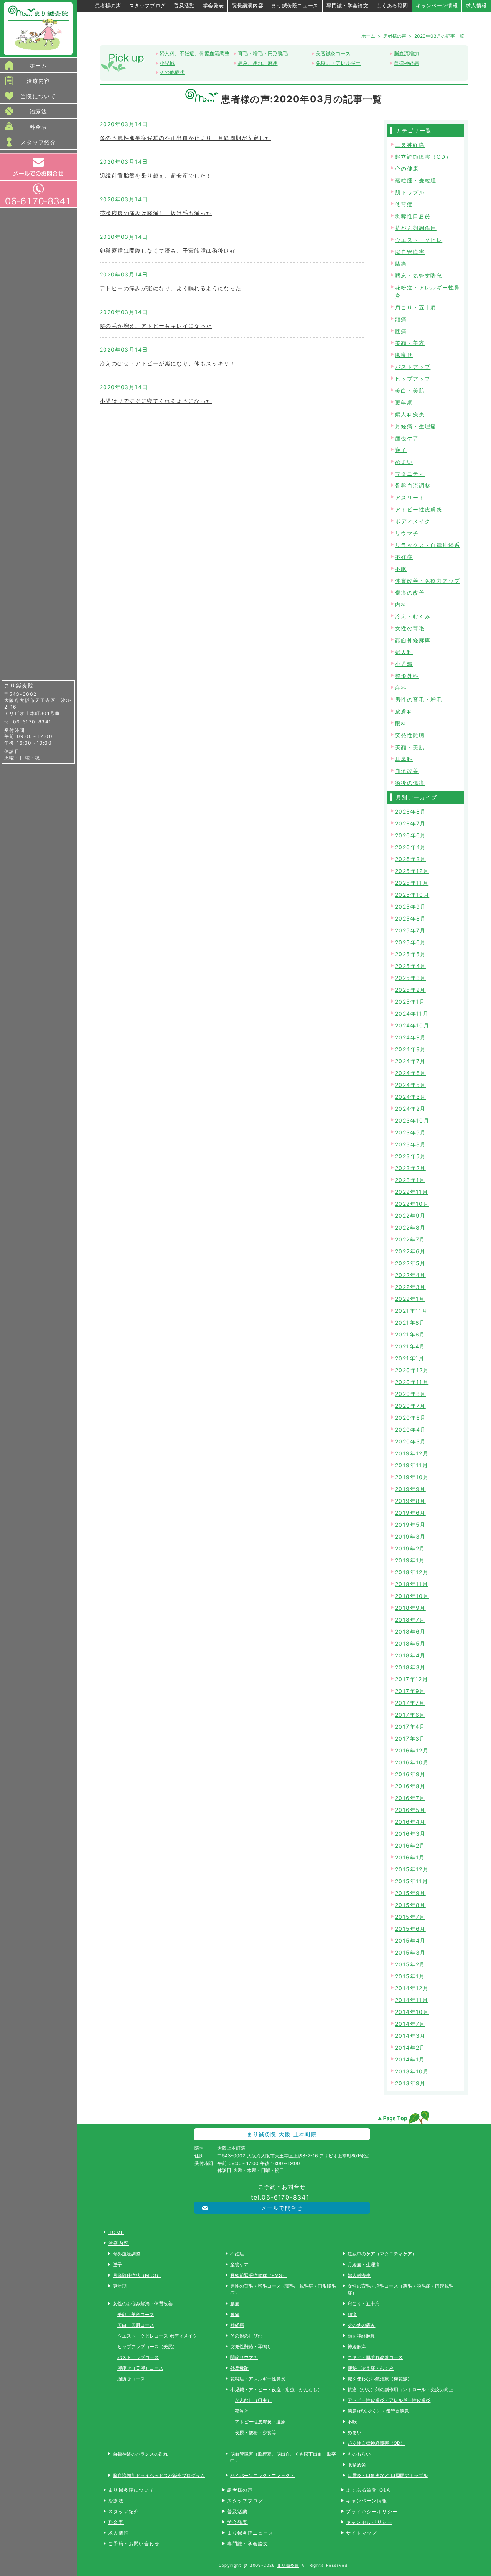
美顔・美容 (410, 343)
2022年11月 (412, 1192)
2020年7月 (410, 1406)
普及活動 (184, 5)
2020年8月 (411, 1394)
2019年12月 (412, 1453)
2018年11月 (412, 1584)
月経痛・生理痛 (416, 426)
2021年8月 (410, 1323)
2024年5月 (411, 1085)
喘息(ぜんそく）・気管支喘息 (378, 2411)
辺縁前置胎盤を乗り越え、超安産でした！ (156, 175)
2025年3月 (411, 978)
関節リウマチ (244, 2357)
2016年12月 (412, 1750)
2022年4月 (410, 1275)
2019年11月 (412, 1465)
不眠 (401, 569)
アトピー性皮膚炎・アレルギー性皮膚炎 (389, 2400)
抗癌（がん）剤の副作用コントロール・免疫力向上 (400, 2389)
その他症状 (172, 72)
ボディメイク (413, 521)
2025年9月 (411, 907)
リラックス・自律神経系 (428, 545)
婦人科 (404, 652)
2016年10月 (412, 1762)
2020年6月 (411, 1418)
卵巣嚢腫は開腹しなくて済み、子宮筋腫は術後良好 (168, 251)
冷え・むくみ (413, 616)
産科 (401, 688)
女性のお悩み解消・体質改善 (143, 2304)
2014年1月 (410, 2059)
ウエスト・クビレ (419, 240)
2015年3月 (410, 1952)
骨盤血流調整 (413, 486)
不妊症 (404, 557)
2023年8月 (411, 1144)
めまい (404, 462)
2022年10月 (412, 1204)
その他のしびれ (246, 2336)
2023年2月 (410, 1168)
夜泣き (242, 2411)
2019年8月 (410, 1501)
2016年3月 (410, 1834)
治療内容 (38, 81)
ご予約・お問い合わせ (134, 2544)
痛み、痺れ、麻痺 (258, 63)
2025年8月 (411, 918)
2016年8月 (410, 1786)
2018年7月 (410, 1620)
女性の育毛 (410, 628)
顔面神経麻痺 (413, 640)
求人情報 (476, 5)
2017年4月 (410, 1727)
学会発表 (213, 5)
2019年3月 (410, 1536)
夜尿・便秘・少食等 (255, 2432)
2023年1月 (410, 1180)
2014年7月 (410, 2024)
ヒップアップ (413, 379)
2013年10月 (412, 2071)
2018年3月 (410, 1667)
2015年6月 (410, 1929)
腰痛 (401, 331)
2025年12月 (412, 871)
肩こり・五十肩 (416, 307)
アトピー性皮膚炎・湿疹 (260, 2422)
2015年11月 (412, 1881)
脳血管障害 (410, 252)
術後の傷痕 (410, 783)
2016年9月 (410, 1774)
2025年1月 (410, 1002)
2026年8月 (411, 811)
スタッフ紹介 (38, 142)
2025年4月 (411, 966)
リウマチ (407, 533)
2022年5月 (410, 1263)
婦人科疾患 (410, 414)
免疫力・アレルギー (338, 63)
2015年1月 (410, 1976)
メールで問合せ (282, 2208)
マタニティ (410, 474)
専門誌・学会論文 (347, 5)
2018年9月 (410, 1608)
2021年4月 (410, 1346)
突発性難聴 (410, 735)
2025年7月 (410, 930)
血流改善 (407, 771)
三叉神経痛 (410, 145)
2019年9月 (410, 1489)
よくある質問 (392, 5)
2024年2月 (410, 1109)
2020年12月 (412, 1370)
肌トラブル (410, 192)
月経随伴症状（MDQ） (137, 2275)
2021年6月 (410, 1334)
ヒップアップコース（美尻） (147, 2347)
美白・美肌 (410, 390)
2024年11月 (412, 1013)
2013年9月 (410, 2083)
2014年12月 (412, 1988)
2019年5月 (410, 1525)
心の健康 (407, 169)
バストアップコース (138, 2357)
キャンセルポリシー (369, 2522)
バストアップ (413, 367)
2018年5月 (410, 1643)
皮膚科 (404, 711)
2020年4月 (411, 1429)
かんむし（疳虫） (253, 2400)
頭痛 (401, 319)
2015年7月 (410, 1917)
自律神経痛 (406, 63)
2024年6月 (411, 1073)
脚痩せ (404, 355)
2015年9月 (410, 1893)
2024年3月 (411, 1097)
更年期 (404, 402)
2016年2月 (410, 1845)
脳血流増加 (406, 53)
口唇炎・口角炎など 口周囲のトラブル (387, 2475)
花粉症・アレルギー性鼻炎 (258, 2379)
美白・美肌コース (136, 2325)
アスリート (410, 497)
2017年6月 (410, 1715)
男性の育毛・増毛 (419, 699)
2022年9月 (410, 1216)
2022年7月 (410, 1239)
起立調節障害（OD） (423, 157)
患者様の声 (108, 5)
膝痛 (401, 264)
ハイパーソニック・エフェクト (262, 2475)
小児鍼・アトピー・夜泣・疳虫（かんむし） (276, 2389)
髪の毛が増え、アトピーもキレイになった (156, 326)
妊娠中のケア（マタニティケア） (382, 2254)
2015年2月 (410, 1964)
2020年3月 (411, 1441)
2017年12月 (412, 1679)
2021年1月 (410, 1358)
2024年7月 (410, 1061)
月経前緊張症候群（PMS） (258, 2275)
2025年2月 (410, 990)
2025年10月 (412, 895)
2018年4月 (410, 1655)
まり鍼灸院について (131, 2490)
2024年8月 (411, 1049)
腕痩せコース (131, 2379)
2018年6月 (410, 1632)
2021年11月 (411, 1311)
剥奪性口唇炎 (413, 216)
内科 (401, 604)
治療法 (38, 111)
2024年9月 (411, 1037)
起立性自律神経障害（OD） (376, 2443)
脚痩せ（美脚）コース (140, 2368)
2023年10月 (412, 1120)
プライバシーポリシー (372, 2511)
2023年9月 (411, 1132)
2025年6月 (411, 942)
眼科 (401, 723)
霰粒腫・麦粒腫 (416, 180)
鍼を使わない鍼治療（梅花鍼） (380, 2379)
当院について (38, 96)
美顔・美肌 (410, 747)
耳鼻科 (404, 759)
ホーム (38, 65)
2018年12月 (412, 1572)
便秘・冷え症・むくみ (371, 2368)
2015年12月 (412, 1869)
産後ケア (407, 438)
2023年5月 (411, 1156)
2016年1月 (410, 1857)
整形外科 (407, 676)
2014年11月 (412, 2000)
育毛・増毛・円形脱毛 (263, 53)
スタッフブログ (148, 5)
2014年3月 (410, 2036)
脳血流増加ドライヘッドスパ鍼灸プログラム (159, 2475)
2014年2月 (410, 2047)
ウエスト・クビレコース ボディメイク (157, 2336)
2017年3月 (410, 1738)
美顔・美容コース (136, 2314)
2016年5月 (410, 1810)
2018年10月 (412, 1596)
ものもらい (359, 2454)
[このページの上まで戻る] (403, 2117)
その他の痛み (361, 2325)
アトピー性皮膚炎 (419, 509)
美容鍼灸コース (333, 53)
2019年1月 (410, 1560)
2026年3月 (411, 859)
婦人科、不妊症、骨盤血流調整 (194, 53)
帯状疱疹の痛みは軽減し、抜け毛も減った (156, 213)
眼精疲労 (357, 2465)
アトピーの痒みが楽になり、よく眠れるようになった (171, 288)
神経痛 (237, 2325)
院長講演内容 (247, 5)
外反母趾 (239, 2368)
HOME (116, 2232)
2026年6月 (411, 835)
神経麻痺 (357, 2347)
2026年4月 (411, 847)
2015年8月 (410, 1905)
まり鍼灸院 (288, 2565)
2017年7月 (410, 1703)
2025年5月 (411, 954)
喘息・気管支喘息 (419, 275)
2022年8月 (410, 1227)
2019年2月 (410, 1548)
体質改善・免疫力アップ (428, 581)
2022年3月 (410, 1287)
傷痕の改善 (410, 593)
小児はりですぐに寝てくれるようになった (156, 401)
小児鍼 (167, 63)
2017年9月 (410, 1691)
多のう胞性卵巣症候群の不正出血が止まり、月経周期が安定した (185, 138)
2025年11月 (412, 883)
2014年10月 (412, 2012)
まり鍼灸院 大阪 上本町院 (282, 2134)
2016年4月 (410, 1822)
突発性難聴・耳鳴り (251, 2347)
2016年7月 (410, 1798)
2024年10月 (412, 1025)
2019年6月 (410, 1513)
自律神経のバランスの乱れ (140, 2454)
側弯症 (404, 204)
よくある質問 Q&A (368, 2490)
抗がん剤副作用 (416, 228)
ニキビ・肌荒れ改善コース (375, 2357)
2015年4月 (410, 1941)
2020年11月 (412, 1382)
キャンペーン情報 (437, 5)
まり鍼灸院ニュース (295, 5)
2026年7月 (410, 823)
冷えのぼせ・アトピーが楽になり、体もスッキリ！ (168, 363)
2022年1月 (410, 1299)
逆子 (401, 450)
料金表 (38, 127)
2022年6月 (410, 1251)
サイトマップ (361, 2533)
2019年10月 (412, 1477)
